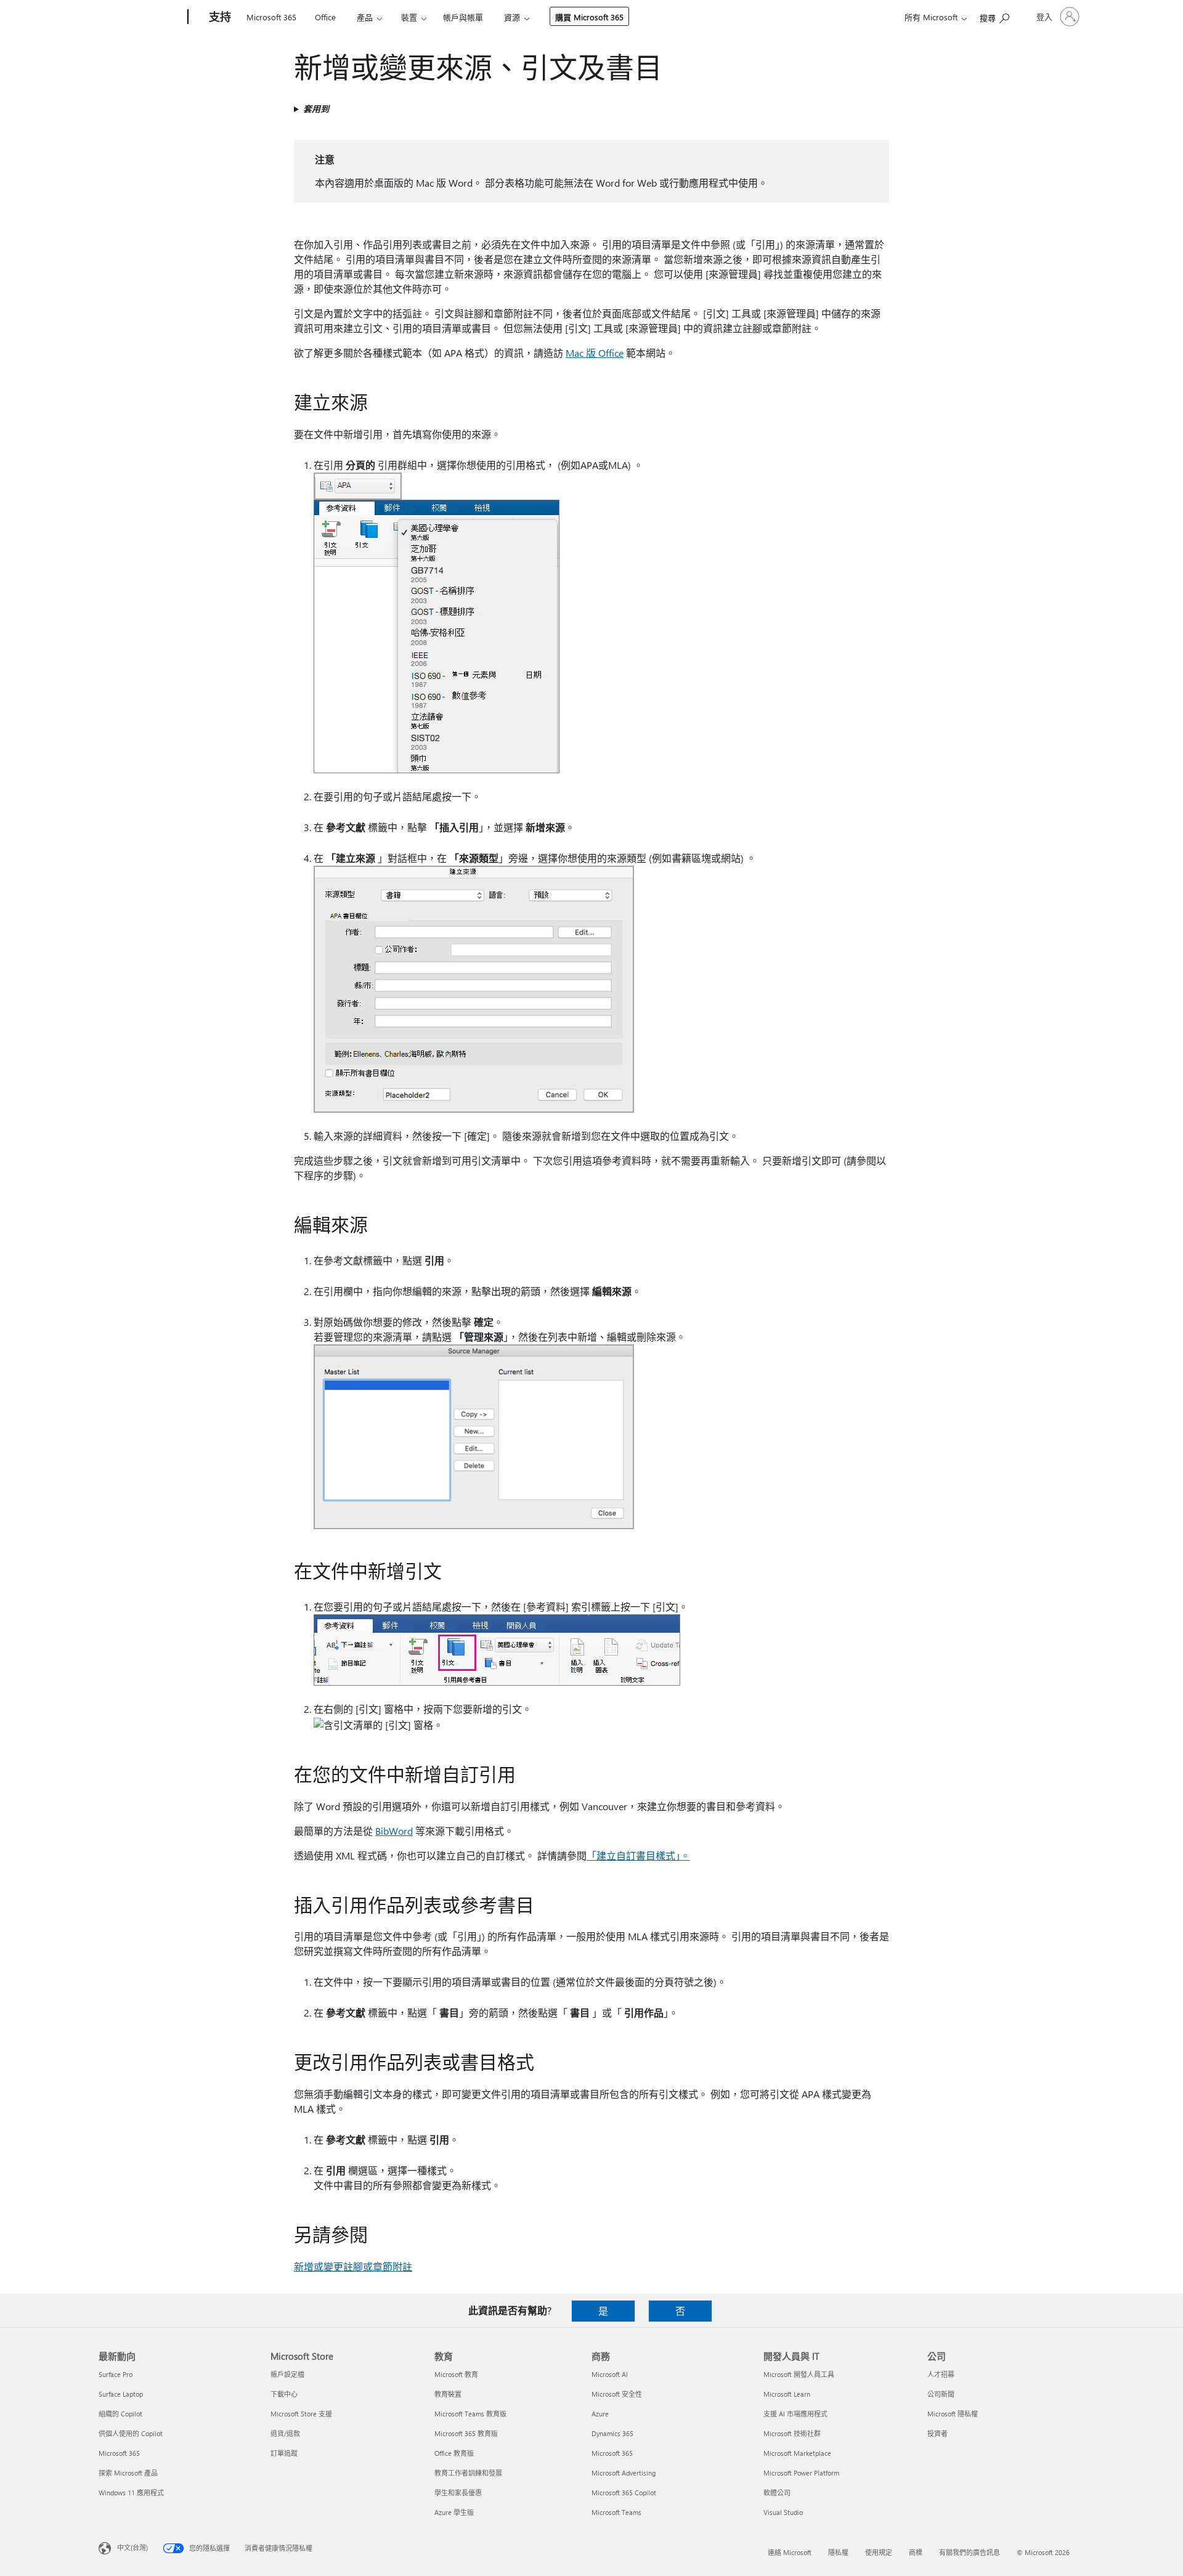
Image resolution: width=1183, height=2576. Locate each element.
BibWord (394, 1831)
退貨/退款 (285, 2433)
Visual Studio (783, 2512)
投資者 (937, 2433)
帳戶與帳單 (463, 17)
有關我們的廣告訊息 (970, 2552)
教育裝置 (448, 2394)
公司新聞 (941, 2394)
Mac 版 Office (595, 353)
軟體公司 (777, 2493)
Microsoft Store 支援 (301, 2414)
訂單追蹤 (284, 2453)
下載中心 (284, 2394)
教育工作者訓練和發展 (468, 2473)
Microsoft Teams (616, 2512)
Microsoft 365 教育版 (466, 2433)
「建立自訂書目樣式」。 (638, 1855)
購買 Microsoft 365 (589, 17)
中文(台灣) (132, 2547)
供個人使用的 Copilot (131, 2433)
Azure (600, 2414)
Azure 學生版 (454, 2512)
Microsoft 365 (271, 17)
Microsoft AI (610, 2374)
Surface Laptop (121, 2394)
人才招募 (941, 2374)
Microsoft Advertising (624, 2473)
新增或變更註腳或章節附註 (353, 2266)
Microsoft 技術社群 (792, 2433)
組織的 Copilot (120, 2414)
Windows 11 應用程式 (131, 2493)
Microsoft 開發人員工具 (799, 2374)
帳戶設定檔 (287, 2374)
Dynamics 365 (612, 2433)
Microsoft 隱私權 (953, 2414)
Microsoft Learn (787, 2394)
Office (325, 17)
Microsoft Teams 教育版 (470, 2414)
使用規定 (879, 2552)
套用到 (316, 109)
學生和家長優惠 (458, 2493)
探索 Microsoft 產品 (128, 2473)
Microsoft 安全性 (617, 2394)
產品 (365, 17)
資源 (512, 17)
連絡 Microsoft (790, 2552)
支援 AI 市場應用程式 (795, 2414)
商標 (916, 2552)
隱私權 (838, 2552)
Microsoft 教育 (456, 2374)
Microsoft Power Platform (801, 2473)
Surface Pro (116, 2374)
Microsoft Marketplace (797, 2453)
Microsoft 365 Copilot (624, 2493)
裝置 (409, 17)
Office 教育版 (454, 2453)
